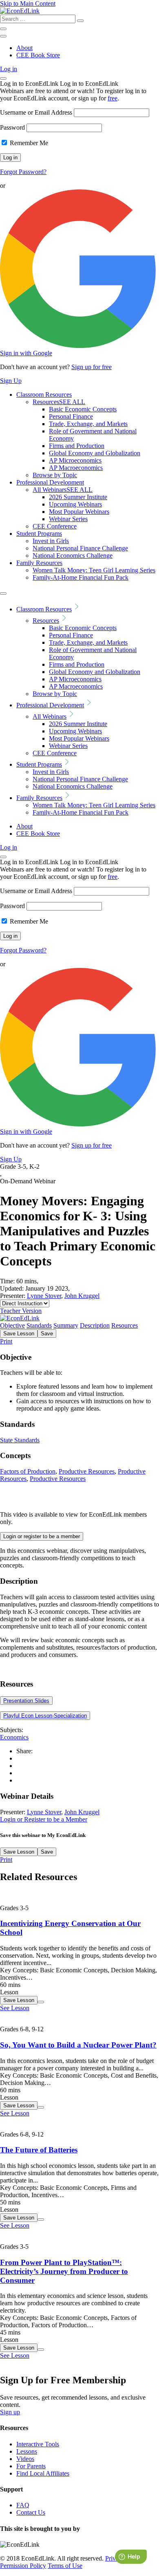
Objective (12, 1325)
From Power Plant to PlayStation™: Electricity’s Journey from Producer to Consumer (64, 2271)
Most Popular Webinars (79, 512)
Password (12, 127)
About (24, 48)
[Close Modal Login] (3, 78)
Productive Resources (87, 1471)
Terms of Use (65, 2566)
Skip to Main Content (28, 3)
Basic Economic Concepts (83, 409)
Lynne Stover (44, 1296)
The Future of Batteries (39, 2150)
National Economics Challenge (73, 555)
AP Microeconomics (75, 460)
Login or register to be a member (42, 1536)
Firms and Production (77, 446)
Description (95, 1325)
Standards (39, 1325)
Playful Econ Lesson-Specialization (45, 1716)
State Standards (20, 1440)
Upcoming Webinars (75, 504)
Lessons (27, 2451)
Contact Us (31, 2512)
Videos (25, 2459)
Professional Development (50, 482)
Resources (59, 402)
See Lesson (15, 2008)
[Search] (80, 21)
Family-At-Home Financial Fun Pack (81, 577)
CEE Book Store (38, 55)
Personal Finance (71, 416)
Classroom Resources (44, 395)
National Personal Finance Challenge (80, 548)
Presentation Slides (26, 1701)
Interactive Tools (38, 2444)
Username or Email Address (36, 112)
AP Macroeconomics (76, 468)
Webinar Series (68, 519)
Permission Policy (23, 2566)
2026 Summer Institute (78, 497)
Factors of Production (28, 1471)
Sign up (10, 2412)
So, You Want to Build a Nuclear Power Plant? (78, 2045)
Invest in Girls (51, 541)
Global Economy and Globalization (95, 453)
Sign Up (11, 381)
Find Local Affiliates (43, 2473)
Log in (9, 69)
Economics (14, 1737)
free (113, 98)
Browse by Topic (55, 475)
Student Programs (39, 534)
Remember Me (28, 143)
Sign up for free (92, 367)
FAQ (23, 2505)
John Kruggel (82, 1296)
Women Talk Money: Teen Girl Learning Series (94, 570)
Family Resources (39, 563)
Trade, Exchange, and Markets (88, 424)
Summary (66, 1325)
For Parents (31, 2466)
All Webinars (63, 490)
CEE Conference (55, 526)
